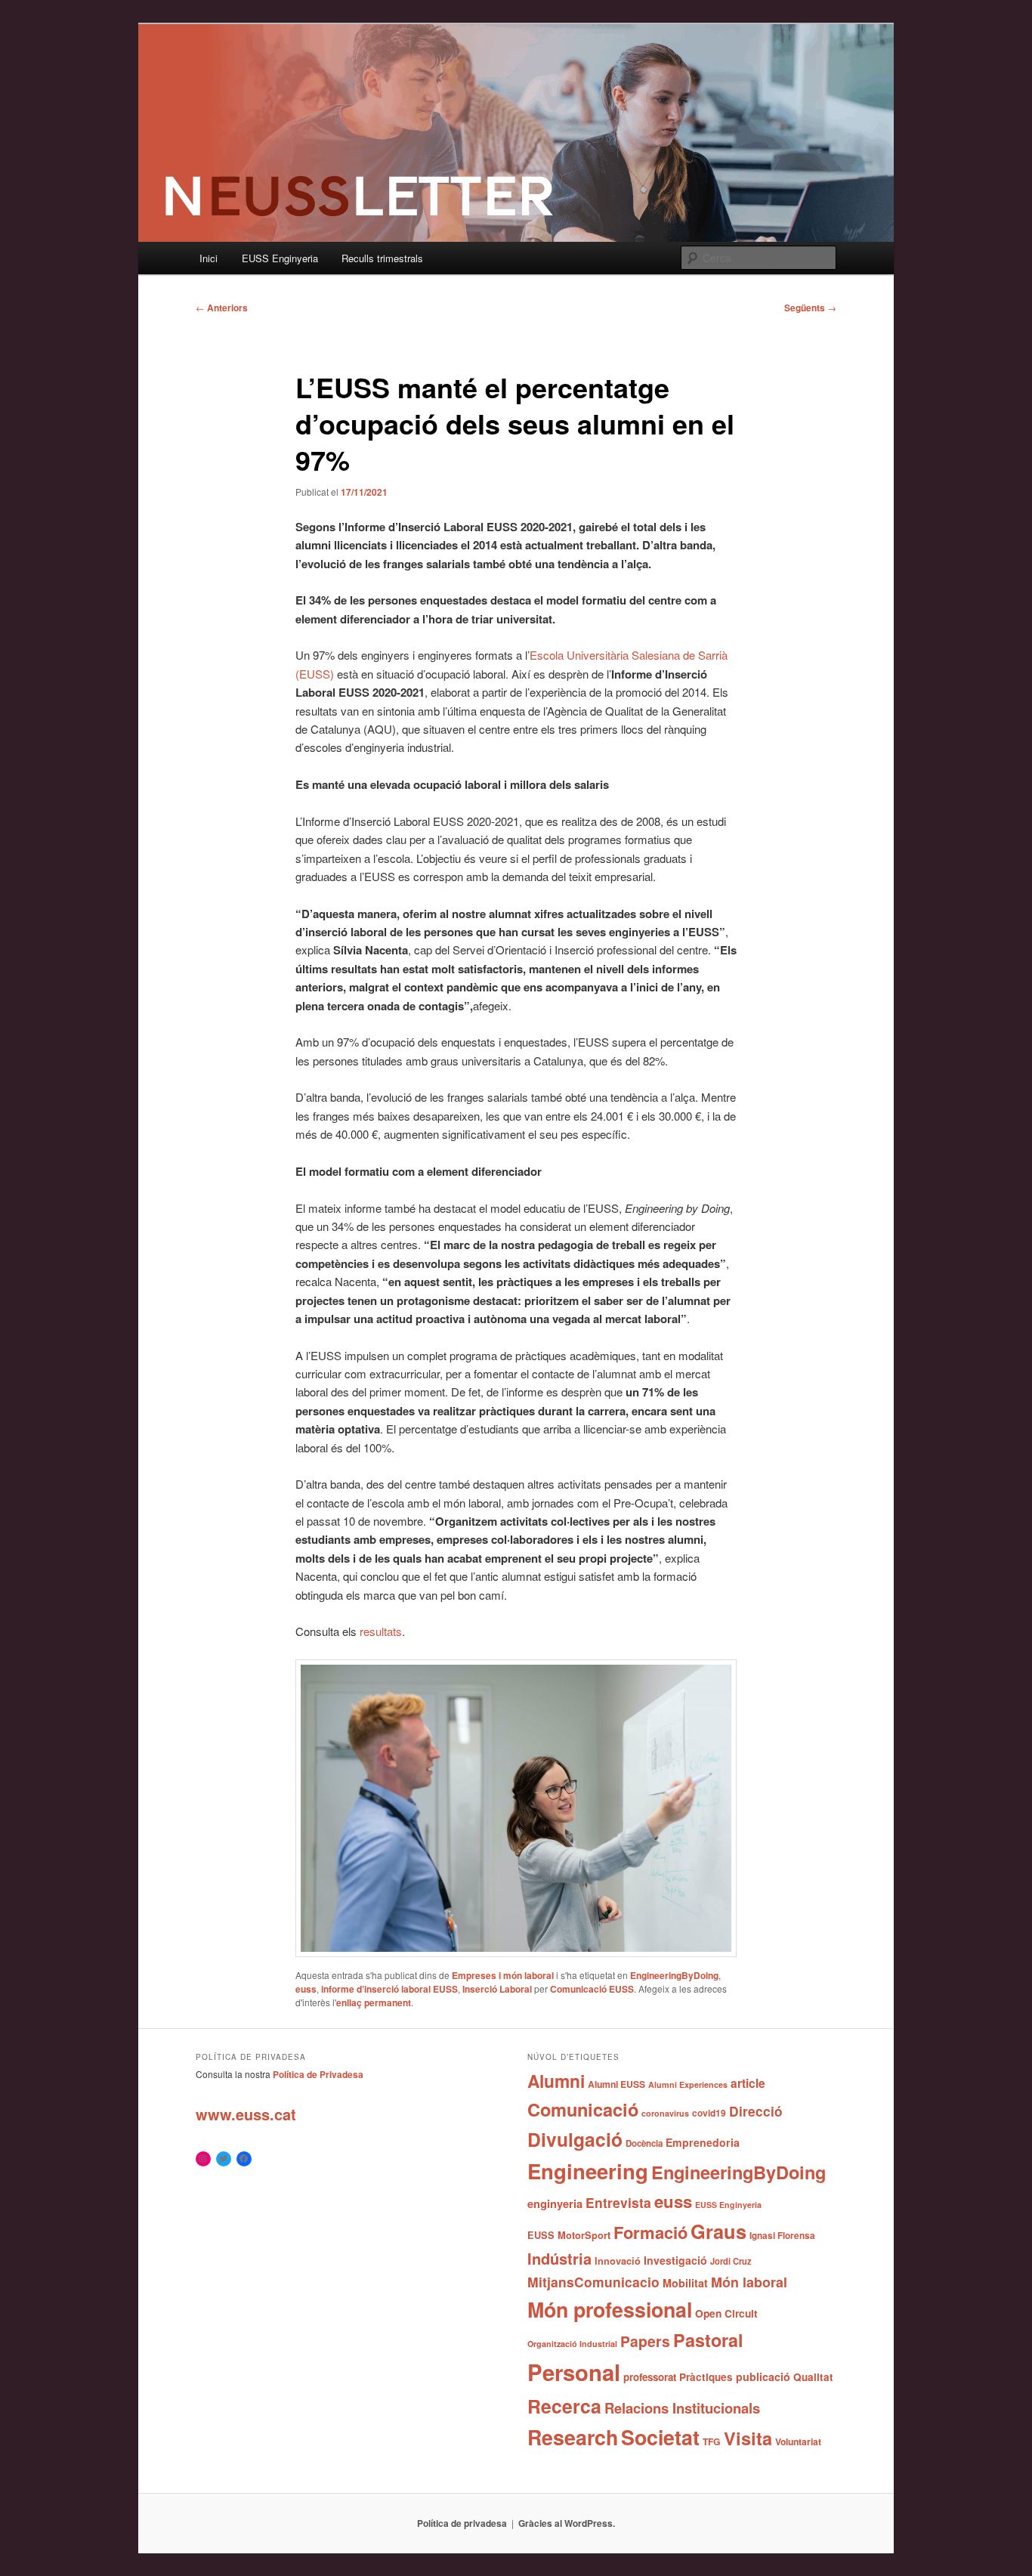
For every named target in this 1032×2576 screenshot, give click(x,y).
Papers (645, 2341)
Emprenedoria (703, 2142)
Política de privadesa (462, 2523)
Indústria (559, 2258)
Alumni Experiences (688, 2084)
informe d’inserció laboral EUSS (389, 1989)
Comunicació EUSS (592, 1989)
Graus (718, 2231)
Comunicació (583, 2109)
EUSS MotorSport (569, 2235)
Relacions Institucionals (682, 2408)
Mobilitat (685, 2283)
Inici (209, 258)
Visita (748, 2438)
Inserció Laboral (497, 1989)
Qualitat (813, 2377)
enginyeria (555, 2203)
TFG (712, 2441)
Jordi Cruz (731, 2261)
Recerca (564, 2406)
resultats (381, 1631)
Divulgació (575, 2139)
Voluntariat (798, 2441)
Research (573, 2437)
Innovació (618, 2261)
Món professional (610, 2309)
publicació (763, 2377)
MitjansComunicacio (593, 2282)
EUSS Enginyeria (280, 258)
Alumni (556, 2081)
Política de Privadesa (318, 2074)
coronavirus (665, 2113)
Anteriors (222, 308)
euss (306, 1989)
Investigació (675, 2260)
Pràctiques (706, 2377)
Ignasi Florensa (782, 2236)
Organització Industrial (572, 2344)
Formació (650, 2232)
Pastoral (708, 2340)
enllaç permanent (374, 2002)
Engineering (588, 2171)
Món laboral (749, 2282)
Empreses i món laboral (503, 1975)
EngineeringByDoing (674, 1975)
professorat (650, 2377)
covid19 (709, 2113)
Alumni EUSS (616, 2084)
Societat (660, 2437)
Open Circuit (726, 2313)
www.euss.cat (246, 2114)
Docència (644, 2143)
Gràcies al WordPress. (567, 2523)
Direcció (756, 2111)
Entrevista (618, 2202)
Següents (810, 308)
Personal (574, 2372)
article (748, 2083)
